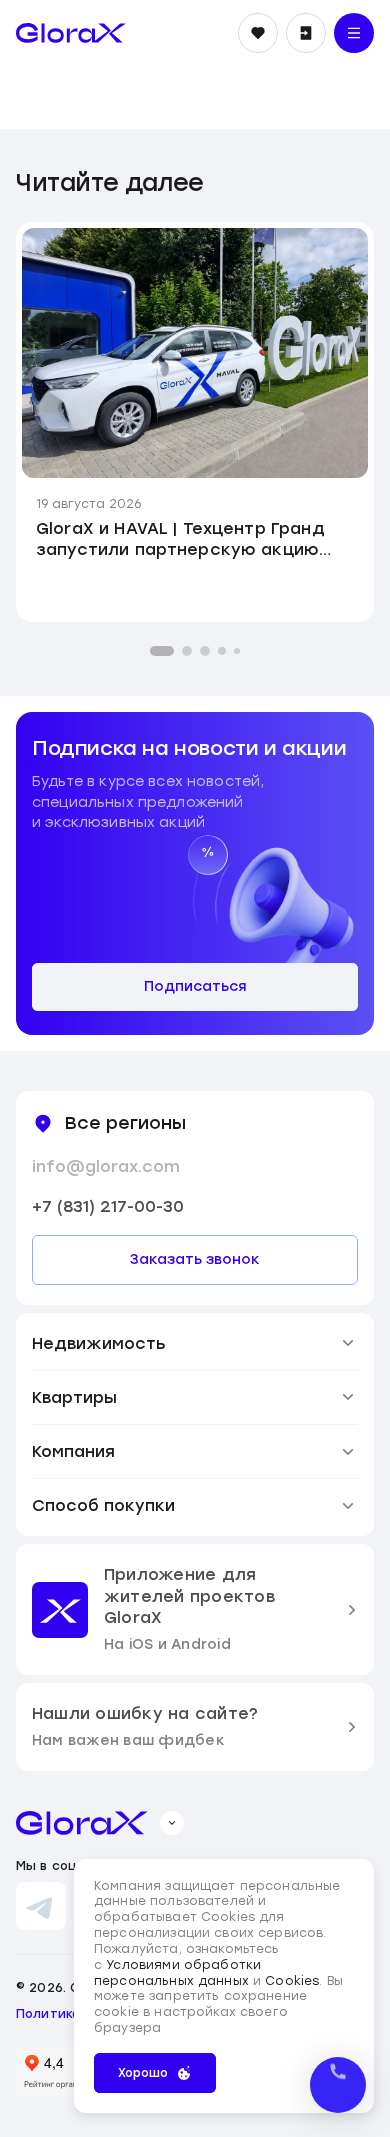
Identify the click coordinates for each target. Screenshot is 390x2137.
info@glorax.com (106, 1166)
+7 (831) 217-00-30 (108, 1206)
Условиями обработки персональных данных (177, 1973)
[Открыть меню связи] (338, 2085)
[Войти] (306, 33)
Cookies (292, 1981)
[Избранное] (258, 33)
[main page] (71, 33)
